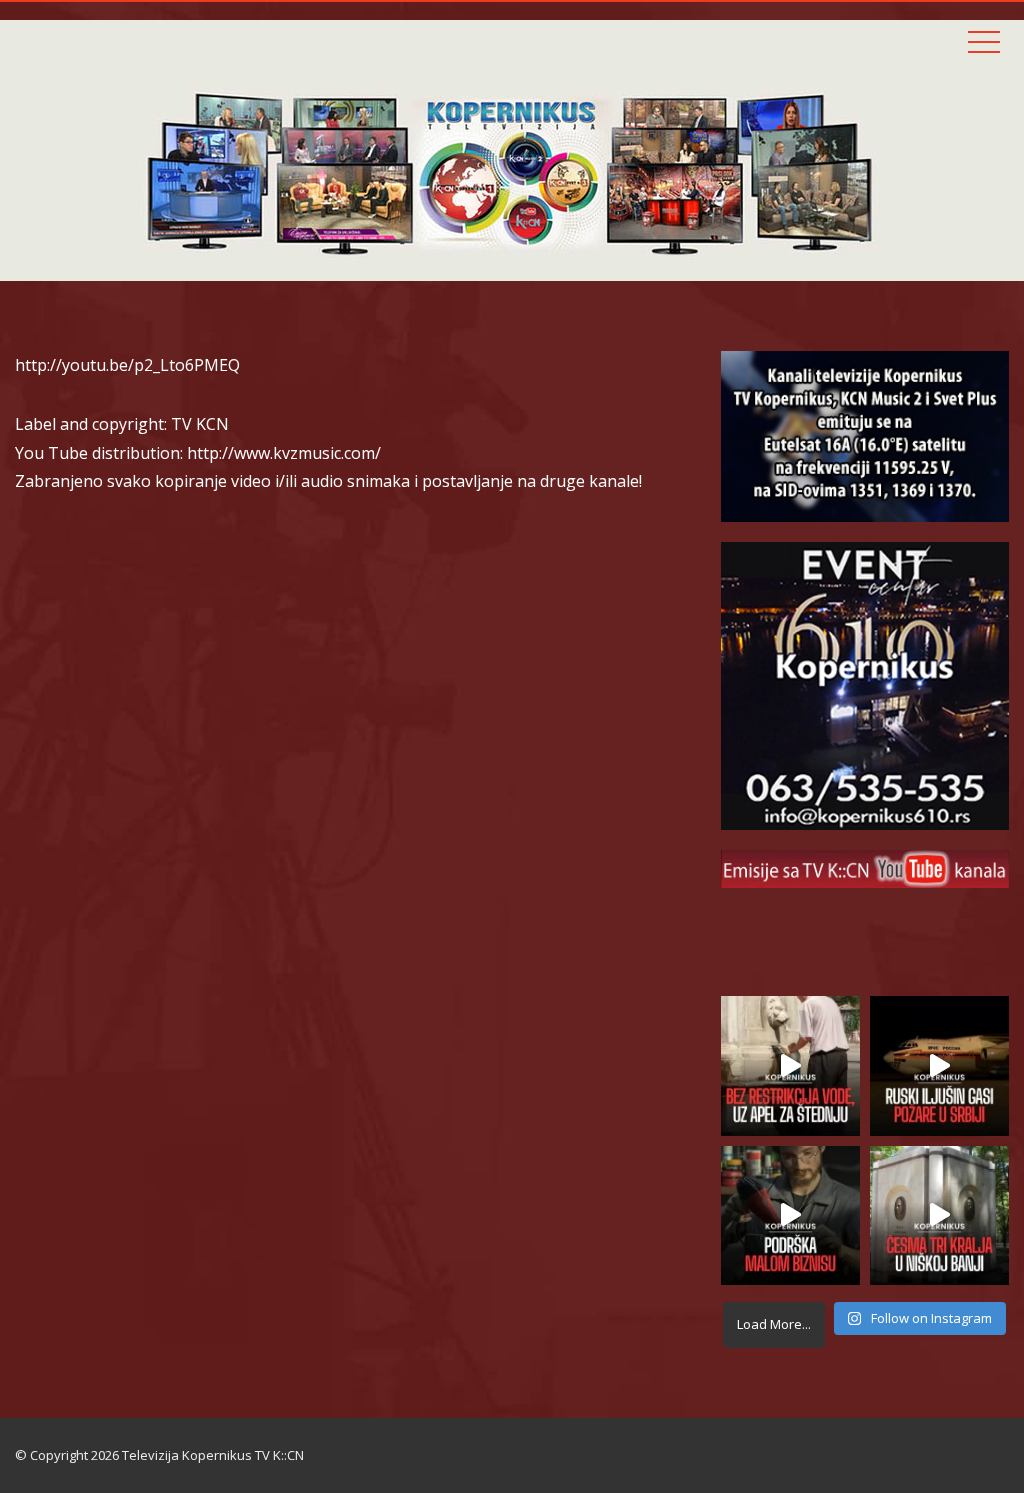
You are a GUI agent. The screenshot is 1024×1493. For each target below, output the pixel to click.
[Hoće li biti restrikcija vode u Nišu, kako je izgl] (939, 1215)
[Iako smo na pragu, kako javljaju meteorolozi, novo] (790, 1065)
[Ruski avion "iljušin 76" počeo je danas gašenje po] (939, 1065)
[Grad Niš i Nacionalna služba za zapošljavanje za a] (790, 1215)
